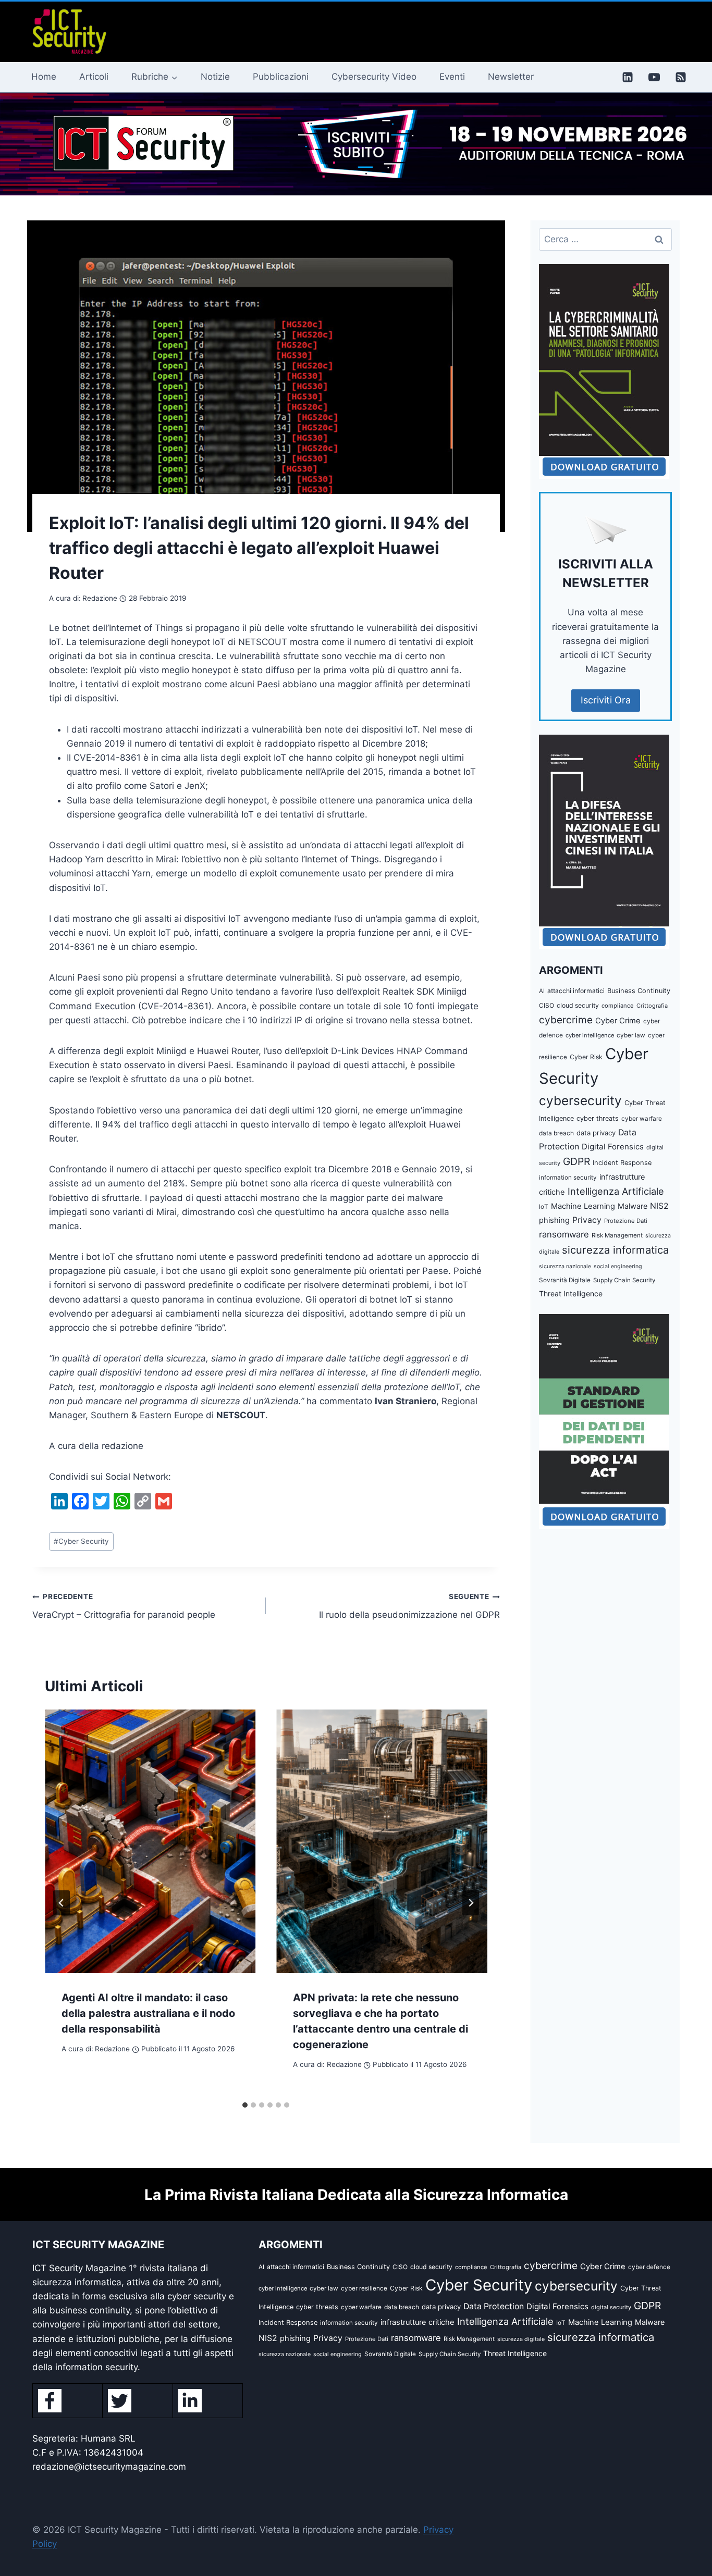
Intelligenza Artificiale (616, 1191)
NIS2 (659, 1206)
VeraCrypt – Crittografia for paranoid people (124, 1606)
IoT (544, 1207)
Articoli (94, 77)
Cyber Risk (586, 1057)
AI (542, 991)
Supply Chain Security (624, 1280)
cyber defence (649, 2267)
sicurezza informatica (615, 1250)
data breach (556, 1133)
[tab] (245, 2105)
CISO (547, 1005)
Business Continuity (639, 991)
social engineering (618, 1266)
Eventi (452, 77)
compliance (618, 1006)
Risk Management (617, 1235)
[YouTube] (654, 77)
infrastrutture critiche (418, 2322)
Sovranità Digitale (565, 1280)
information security (568, 1178)
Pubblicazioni (281, 77)
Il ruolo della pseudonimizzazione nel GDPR (409, 1606)
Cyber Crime (618, 1021)
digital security (611, 2307)
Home (44, 77)
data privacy (596, 1133)
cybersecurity (580, 1100)
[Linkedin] (628, 77)
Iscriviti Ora (606, 700)
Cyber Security (81, 1541)
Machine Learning (583, 1206)
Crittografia (652, 1006)
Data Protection (494, 2306)
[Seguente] (471, 1903)
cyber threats (598, 1118)
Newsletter (511, 77)
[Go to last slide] (62, 1903)
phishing (554, 1220)
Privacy (587, 1220)
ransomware (564, 1234)
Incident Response (622, 1163)
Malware (633, 1206)
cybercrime (566, 1020)
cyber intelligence (590, 1035)
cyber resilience (364, 2288)
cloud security (578, 1005)
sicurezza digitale (521, 2339)
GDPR (576, 1161)
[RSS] (681, 77)
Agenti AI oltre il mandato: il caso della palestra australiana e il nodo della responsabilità (148, 2013)
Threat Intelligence (571, 1293)
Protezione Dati (626, 1221)
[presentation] (150, 1841)
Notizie (215, 77)
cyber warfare (642, 1119)
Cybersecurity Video (374, 77)
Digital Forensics (613, 1147)
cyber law (631, 1035)
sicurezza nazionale (565, 1266)
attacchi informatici (576, 991)
